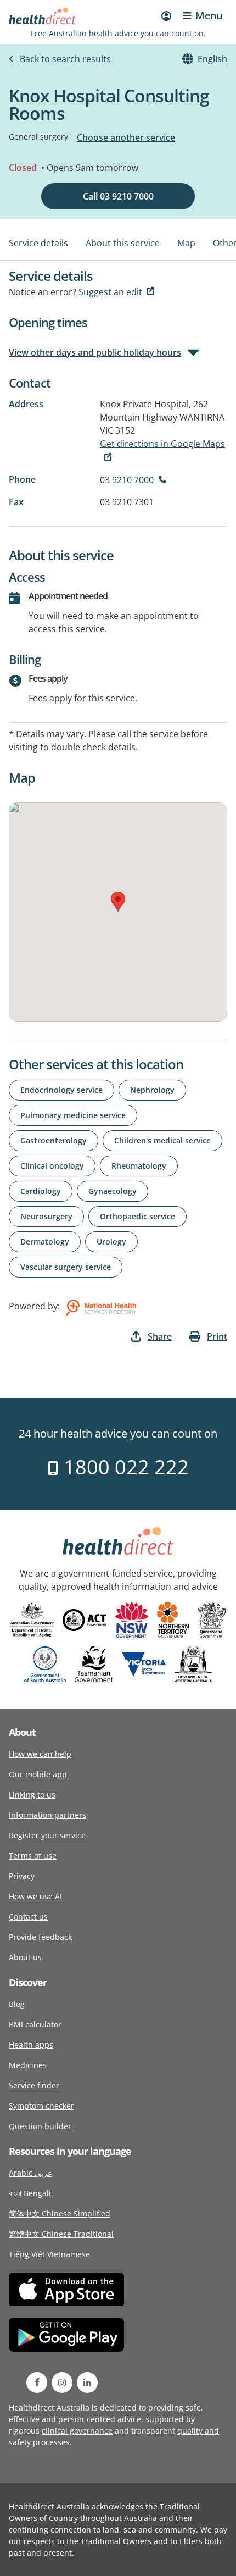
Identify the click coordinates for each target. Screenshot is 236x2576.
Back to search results (65, 59)
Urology (111, 1242)
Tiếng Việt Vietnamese (49, 2254)
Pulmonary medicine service (73, 1115)
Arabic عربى (30, 2173)
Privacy (22, 1876)
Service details (38, 243)
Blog (17, 2004)
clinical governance (77, 2431)
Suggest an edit (110, 292)
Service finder (34, 2085)
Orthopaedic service (137, 1216)
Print (217, 1336)
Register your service (47, 1835)
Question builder (40, 2126)
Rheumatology (139, 1166)
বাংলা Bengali (30, 2193)
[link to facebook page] (37, 2382)
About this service (123, 243)
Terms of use (33, 1856)
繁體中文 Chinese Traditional (61, 2234)
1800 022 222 (124, 1467)
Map (186, 243)
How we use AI (35, 1896)
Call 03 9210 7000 (118, 196)
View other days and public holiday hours (95, 352)
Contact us (28, 1917)
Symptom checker (41, 2106)
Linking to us (32, 1795)
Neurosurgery (46, 1216)
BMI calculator (35, 2024)
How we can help (40, 1754)
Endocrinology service (61, 1090)
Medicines (28, 2065)
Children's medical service (162, 1140)
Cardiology (41, 1191)
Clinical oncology (52, 1166)
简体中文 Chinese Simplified (60, 2213)
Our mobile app (38, 1774)
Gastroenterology (54, 1140)
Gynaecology (113, 1191)
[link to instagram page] (62, 2382)
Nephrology (152, 1090)
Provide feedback (40, 1937)
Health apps (31, 2045)
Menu (209, 15)
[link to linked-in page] (87, 2382)
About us (25, 1957)
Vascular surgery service (66, 1267)
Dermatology (45, 1242)
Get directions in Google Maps (162, 444)
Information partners (47, 1815)
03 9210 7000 (127, 480)
